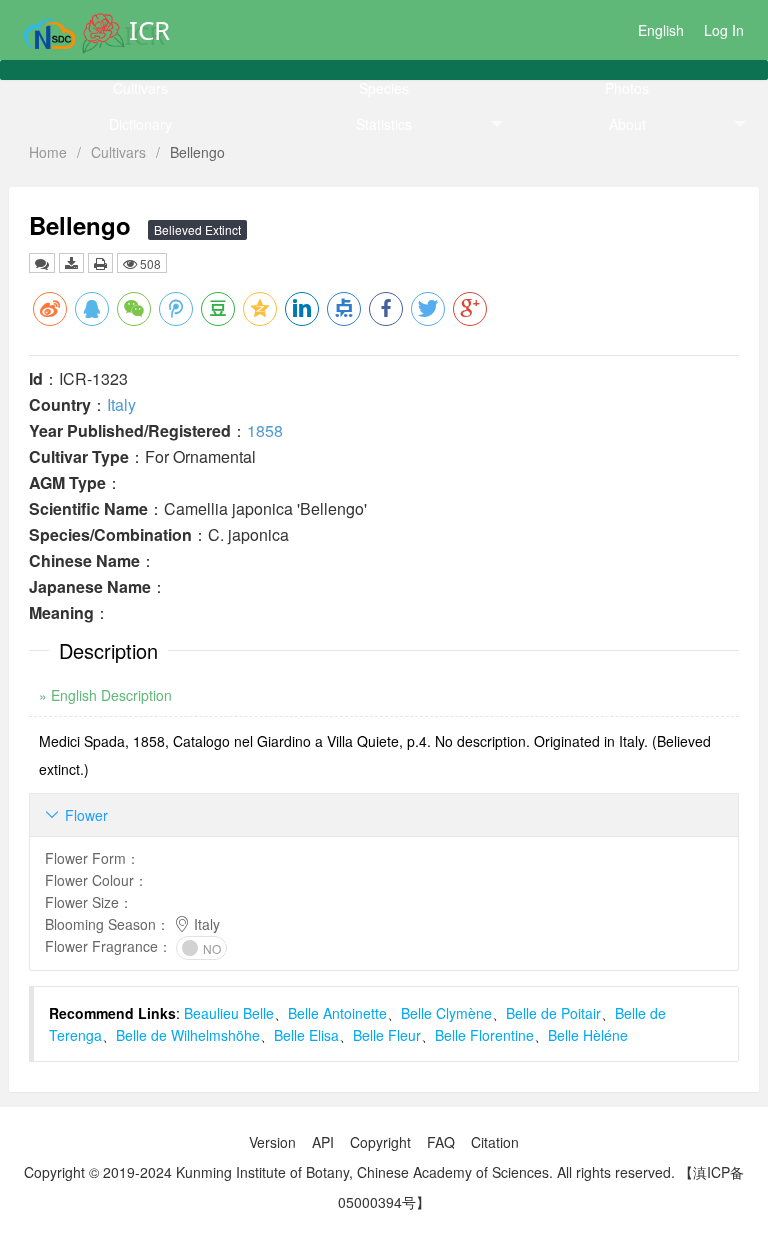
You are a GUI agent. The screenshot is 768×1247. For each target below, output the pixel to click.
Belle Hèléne (588, 1035)
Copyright (380, 1142)
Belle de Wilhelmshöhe (188, 1035)
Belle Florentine (484, 1035)
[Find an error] (42, 263)
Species (384, 88)
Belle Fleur (387, 1035)
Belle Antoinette (337, 1013)
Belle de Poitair (553, 1013)
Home (48, 152)
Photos (627, 88)
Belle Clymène (446, 1013)
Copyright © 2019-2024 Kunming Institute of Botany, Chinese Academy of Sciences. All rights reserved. (349, 1172)
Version (272, 1142)
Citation (495, 1142)
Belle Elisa (306, 1035)
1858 (265, 430)
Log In (724, 30)
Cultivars (140, 88)
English (661, 30)
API (323, 1142)
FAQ (441, 1142)
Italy (121, 404)
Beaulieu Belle (229, 1013)
